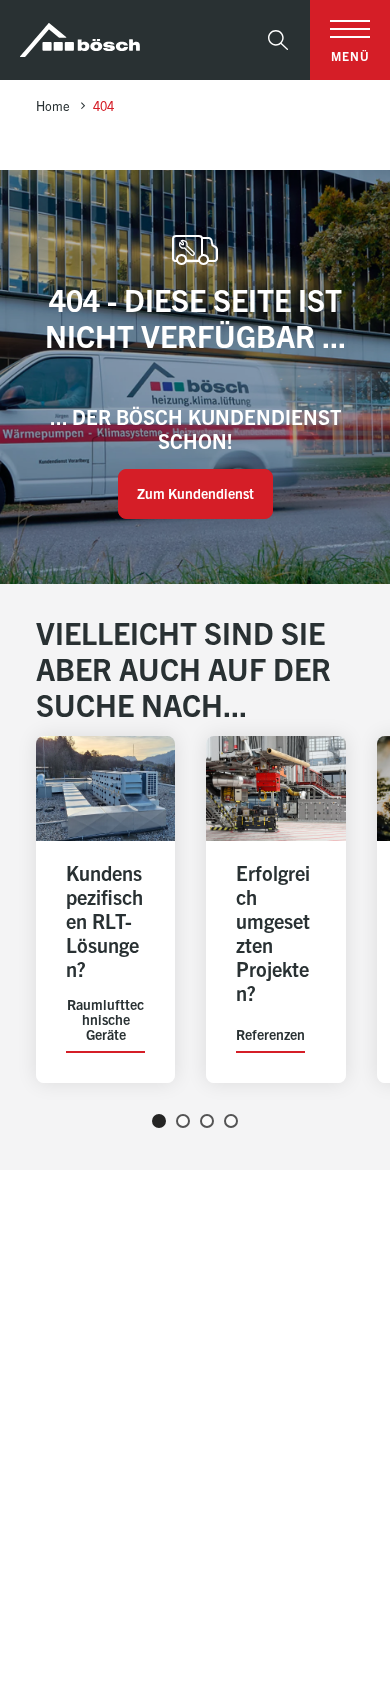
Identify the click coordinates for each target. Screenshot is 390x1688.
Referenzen (270, 1035)
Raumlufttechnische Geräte (105, 1019)
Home (53, 105)
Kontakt (298, 1514)
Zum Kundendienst (195, 493)
